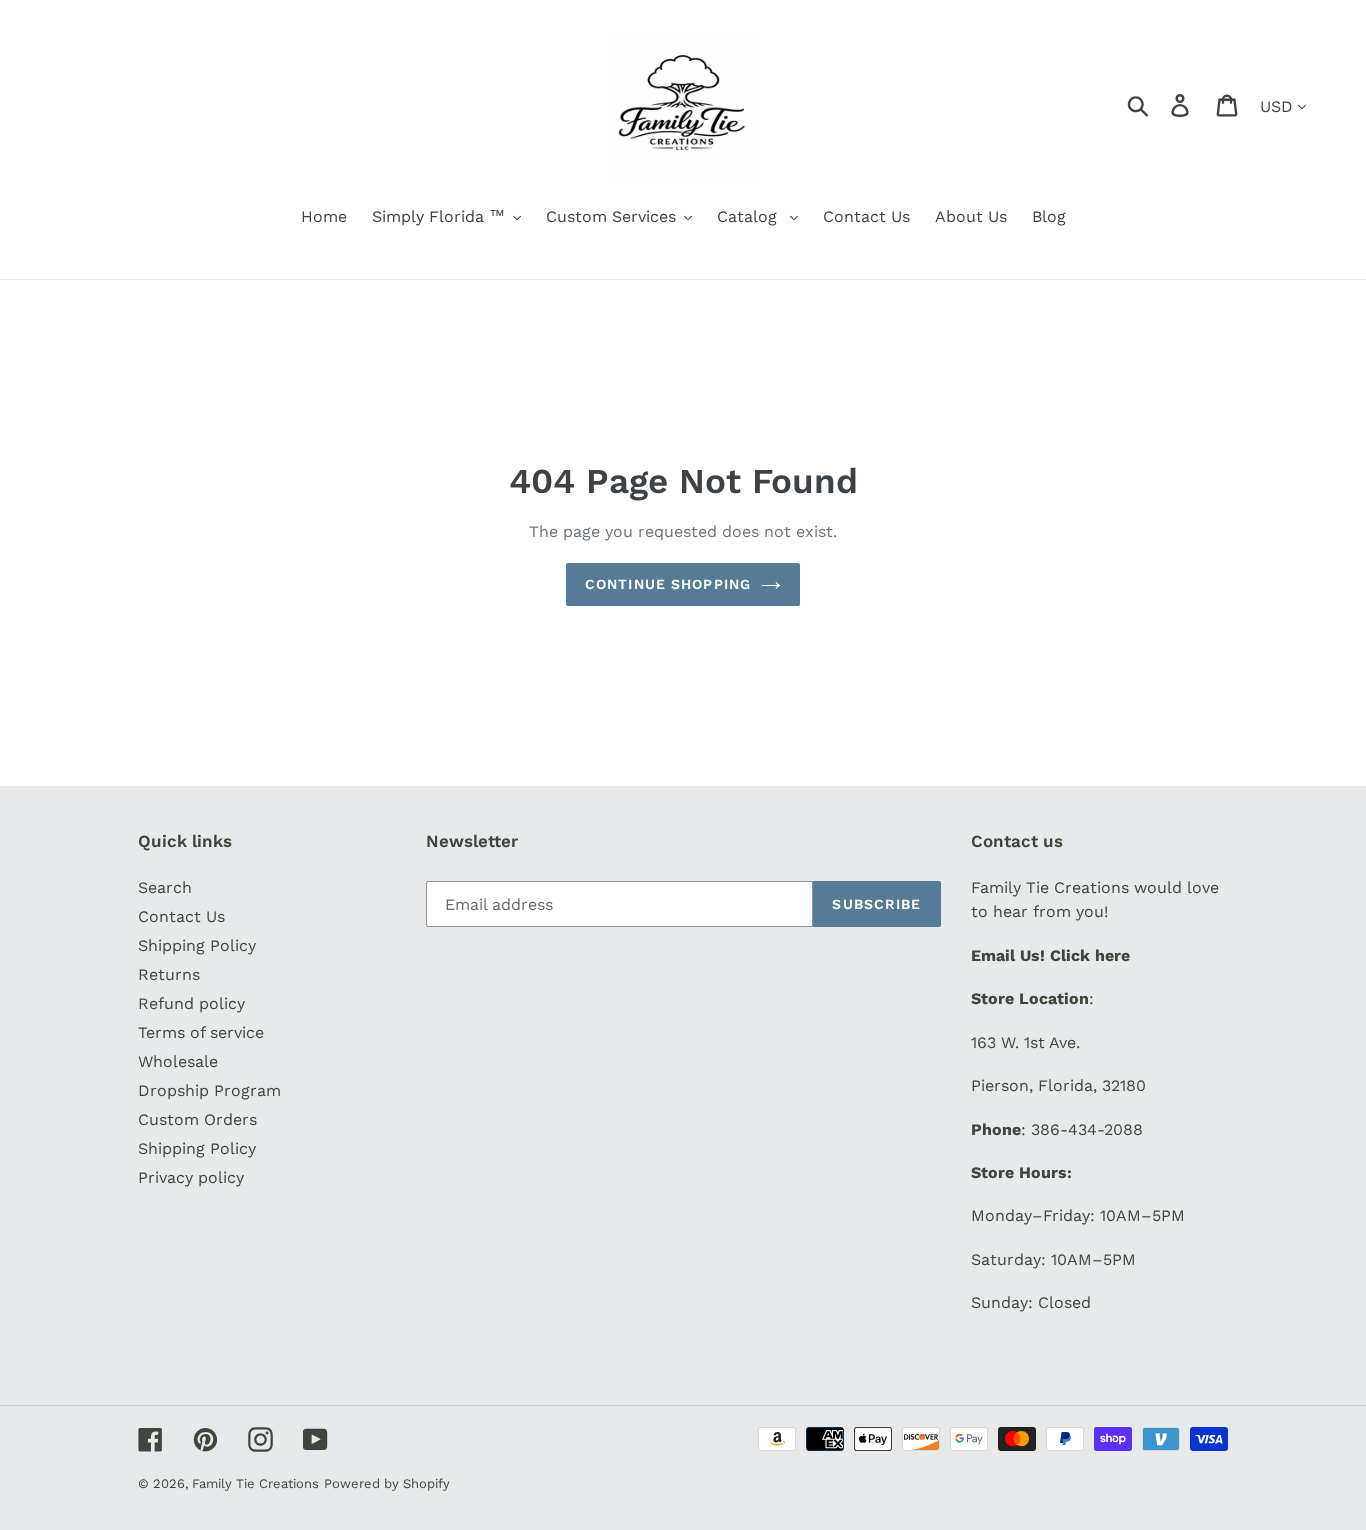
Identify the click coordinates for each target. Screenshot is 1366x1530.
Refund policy (191, 1003)
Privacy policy (191, 1177)
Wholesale (178, 1061)
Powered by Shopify (387, 1483)
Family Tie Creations (255, 1483)
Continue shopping (668, 584)
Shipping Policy (197, 945)
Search (165, 887)
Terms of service (201, 1032)
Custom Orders (197, 1119)
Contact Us (181, 916)
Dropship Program (209, 1090)
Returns (169, 974)
